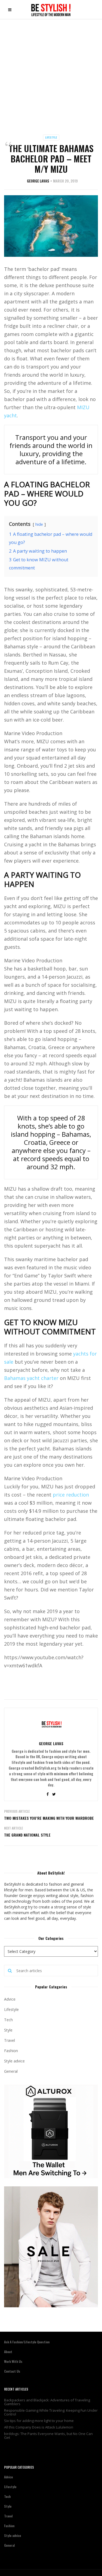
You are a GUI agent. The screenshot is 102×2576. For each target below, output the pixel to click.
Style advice (14, 2061)
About (8, 2352)
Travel (10, 2040)
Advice (10, 1999)
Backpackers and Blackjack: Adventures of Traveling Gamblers (47, 2402)
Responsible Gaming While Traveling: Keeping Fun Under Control (51, 2412)
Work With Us (13, 2361)
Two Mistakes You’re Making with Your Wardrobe (49, 1818)
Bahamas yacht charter (31, 1378)
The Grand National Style (27, 1835)
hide (39, 524)
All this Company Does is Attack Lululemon (39, 2427)
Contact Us (12, 2371)
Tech (8, 2020)
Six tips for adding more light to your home (39, 2421)
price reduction (71, 1495)
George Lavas (38, 181)
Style (8, 2030)
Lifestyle (51, 137)
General (11, 2071)
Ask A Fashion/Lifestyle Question (27, 2342)
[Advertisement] (51, 73)
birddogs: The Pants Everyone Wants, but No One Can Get (48, 2436)
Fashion (11, 2051)
